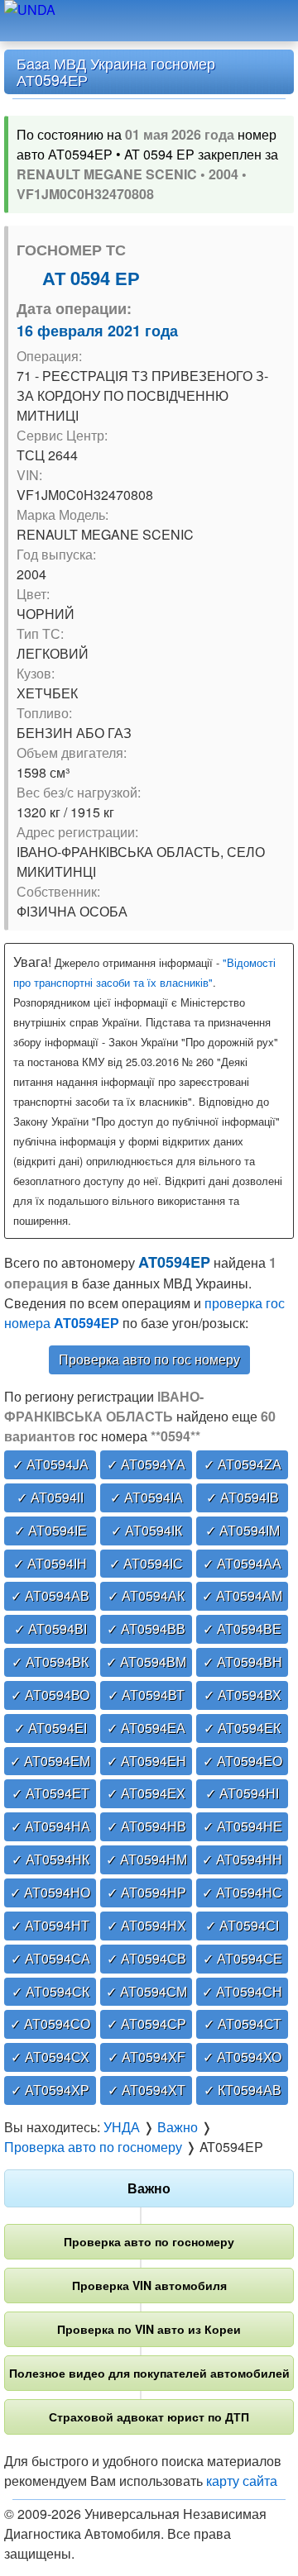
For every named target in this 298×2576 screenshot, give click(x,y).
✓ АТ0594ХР (50, 2090)
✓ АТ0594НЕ (243, 1826)
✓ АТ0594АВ (50, 1595)
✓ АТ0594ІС (146, 1563)
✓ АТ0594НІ (242, 1793)
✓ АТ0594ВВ (146, 1628)
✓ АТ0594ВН (243, 1662)
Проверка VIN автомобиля (149, 2285)
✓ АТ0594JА (50, 1464)
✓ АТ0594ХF (147, 2057)
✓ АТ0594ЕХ (146, 1793)
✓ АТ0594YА (146, 1464)
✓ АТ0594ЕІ (50, 1728)
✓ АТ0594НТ (50, 1925)
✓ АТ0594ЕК (242, 1728)
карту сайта (242, 2481)
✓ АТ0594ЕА (146, 1728)
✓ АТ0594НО (50, 1892)
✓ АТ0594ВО (50, 1695)
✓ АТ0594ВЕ (242, 1628)
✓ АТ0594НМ (147, 1859)
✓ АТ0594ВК (50, 1662)
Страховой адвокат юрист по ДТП (149, 2416)
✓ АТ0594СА (50, 1958)
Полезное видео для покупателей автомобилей (149, 2373)
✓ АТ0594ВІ (50, 1628)
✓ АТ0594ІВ (243, 1497)
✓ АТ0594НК (50, 1859)
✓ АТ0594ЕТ (50, 1793)
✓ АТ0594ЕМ (50, 1761)
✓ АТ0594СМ (147, 1991)
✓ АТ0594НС (242, 1892)
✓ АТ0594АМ (242, 1595)
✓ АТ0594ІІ (50, 1497)
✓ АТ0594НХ (147, 1925)
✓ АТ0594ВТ (146, 1695)
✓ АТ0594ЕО (243, 1761)
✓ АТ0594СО (50, 2024)
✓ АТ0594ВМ (146, 1662)
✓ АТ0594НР (147, 1892)
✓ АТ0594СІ (242, 1925)
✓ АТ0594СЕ (243, 1958)
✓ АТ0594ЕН (147, 1761)
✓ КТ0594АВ (243, 2090)
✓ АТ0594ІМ (243, 1530)
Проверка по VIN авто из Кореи (149, 2329)
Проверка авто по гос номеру (149, 1359)
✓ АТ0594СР (147, 2024)
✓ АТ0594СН (242, 1991)
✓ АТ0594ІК (147, 1530)
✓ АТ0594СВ (147, 1958)
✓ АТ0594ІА (147, 1497)
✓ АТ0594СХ (50, 2057)
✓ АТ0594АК (146, 1595)
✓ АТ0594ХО (242, 2057)
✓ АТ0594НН (242, 1859)
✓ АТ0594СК (50, 1991)
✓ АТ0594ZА (243, 1464)
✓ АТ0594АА (242, 1563)
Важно (149, 2188)
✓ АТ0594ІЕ (50, 1530)
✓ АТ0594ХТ (147, 2090)
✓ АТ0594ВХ (243, 1695)
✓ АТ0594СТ (243, 2024)
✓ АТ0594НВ (147, 1826)
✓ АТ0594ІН (50, 1563)
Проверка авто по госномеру (149, 2241)
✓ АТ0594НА (50, 1826)
